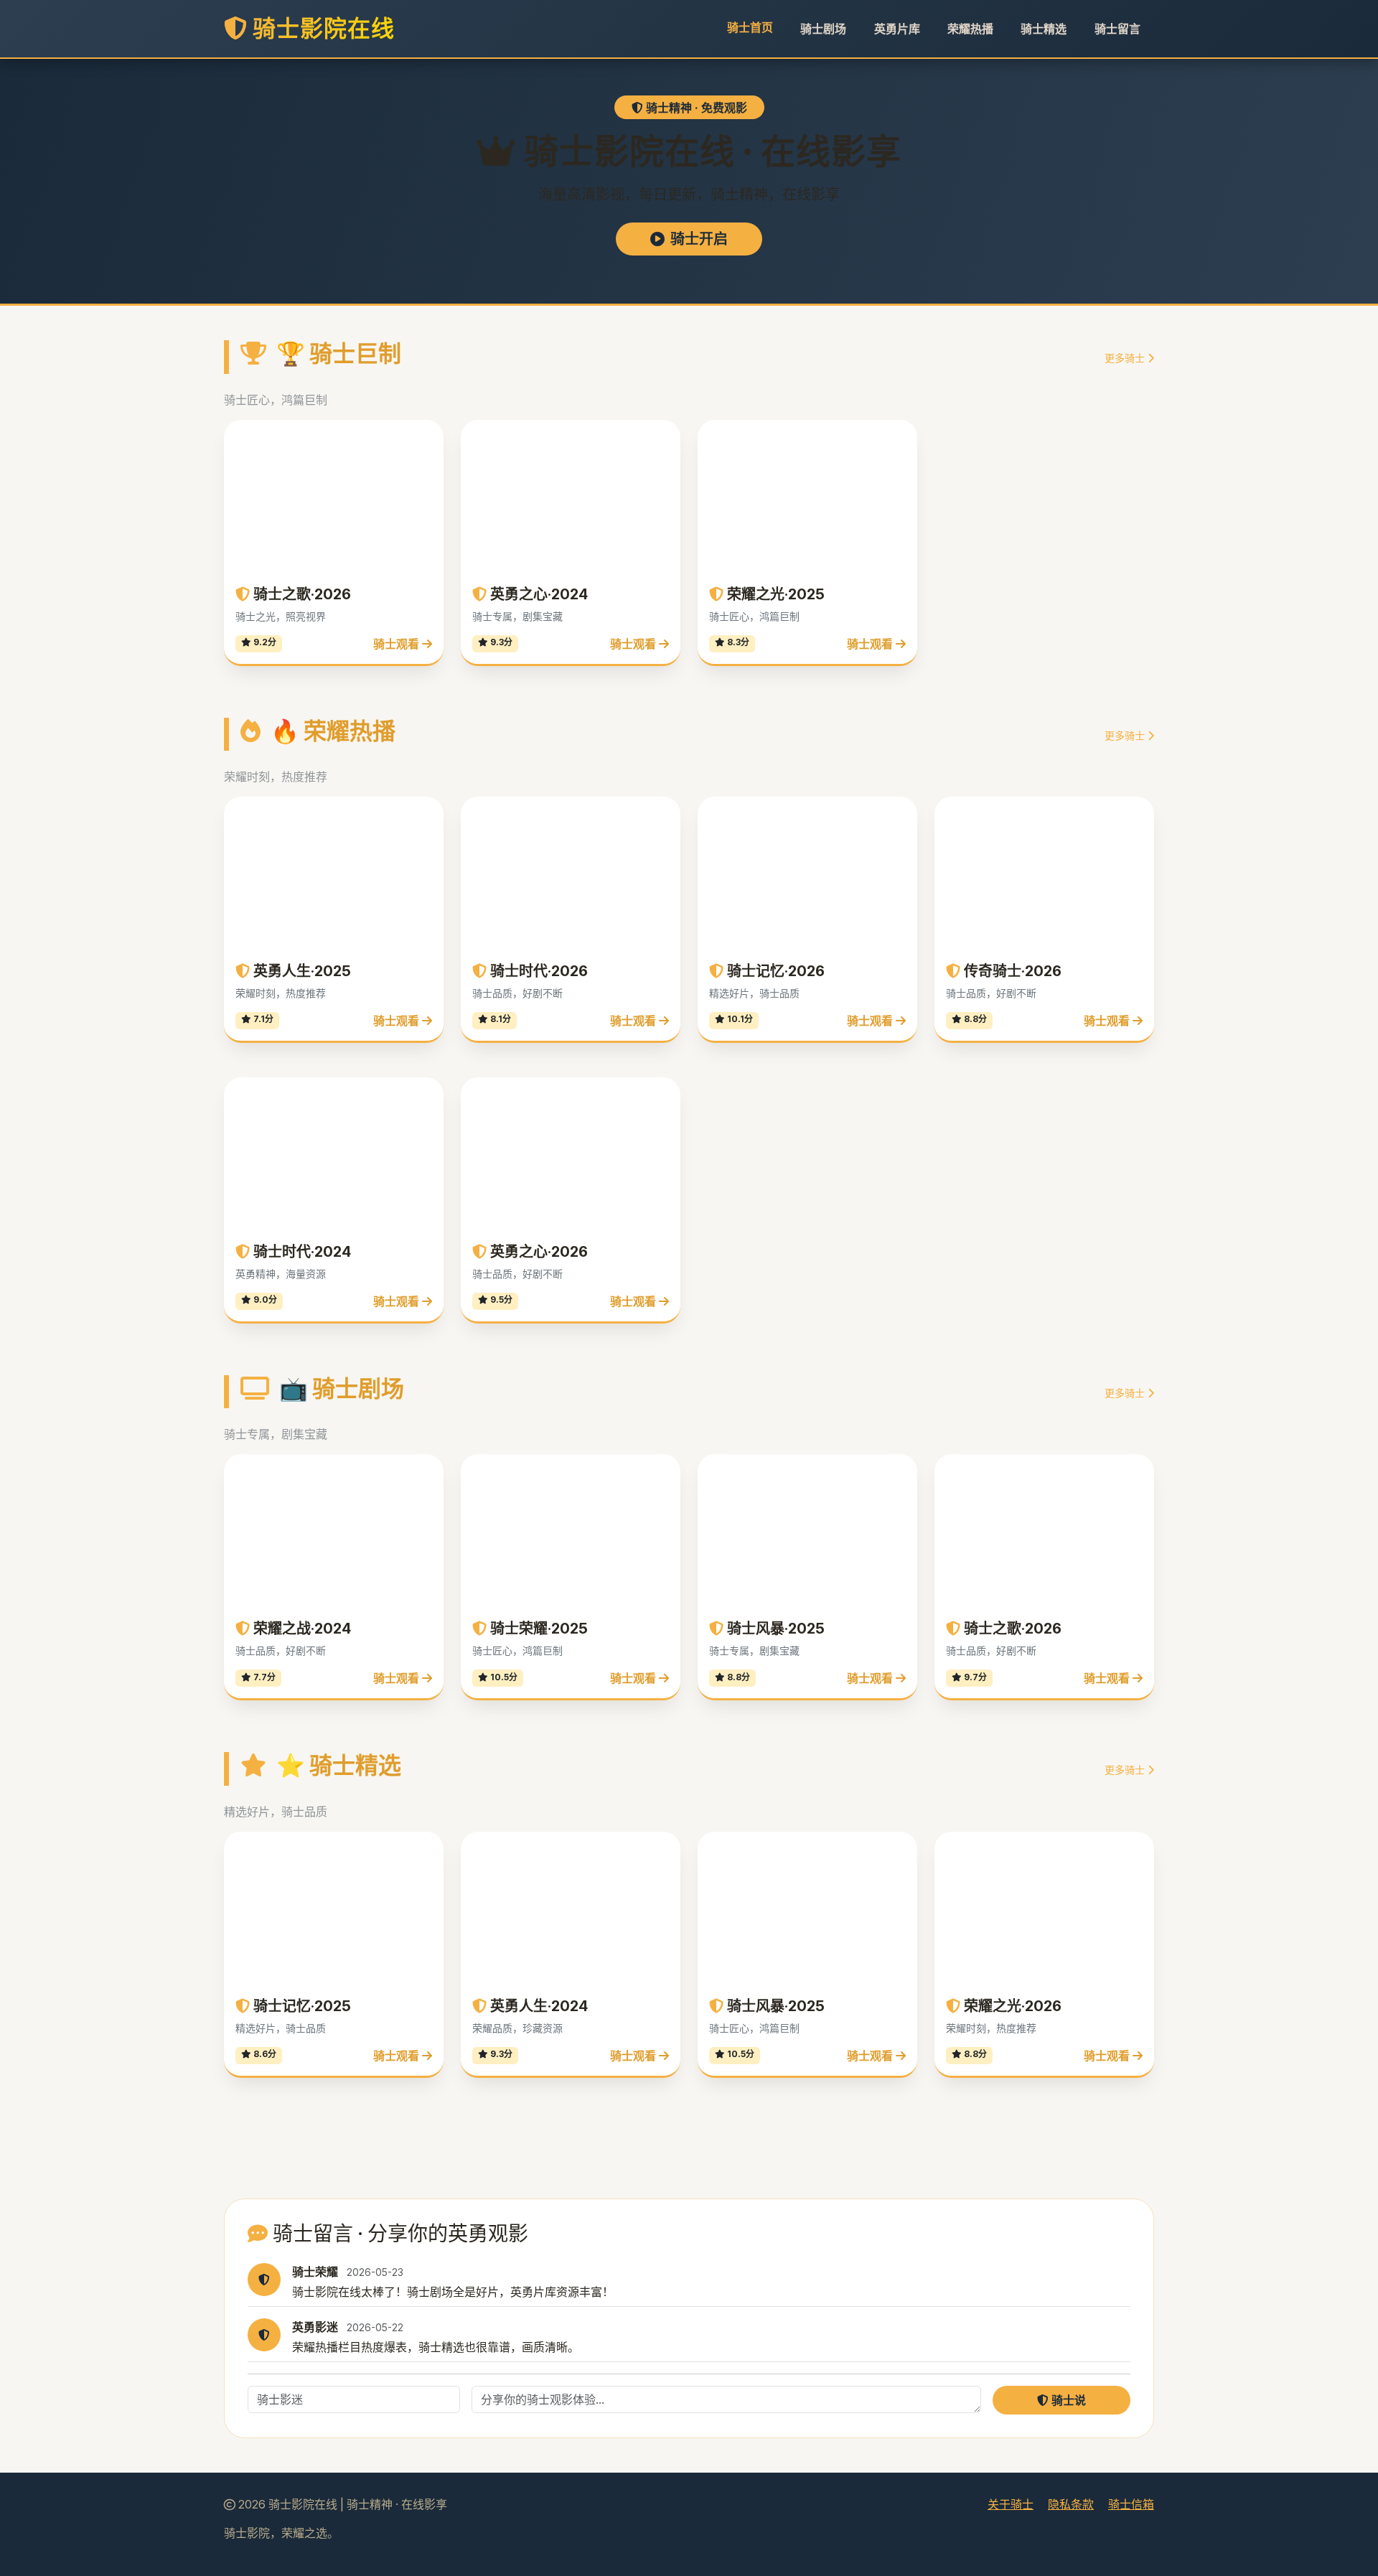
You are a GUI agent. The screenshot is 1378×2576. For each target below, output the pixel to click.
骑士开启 (699, 239)
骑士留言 (1117, 29)
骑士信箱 (1131, 2504)
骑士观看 (398, 644)
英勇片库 (897, 29)
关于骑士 (1011, 2504)
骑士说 (1067, 2400)
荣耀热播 (970, 29)
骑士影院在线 (321, 28)
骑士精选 (1044, 29)
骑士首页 (750, 27)
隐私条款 (1071, 2504)
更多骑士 (1126, 358)
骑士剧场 (823, 29)
